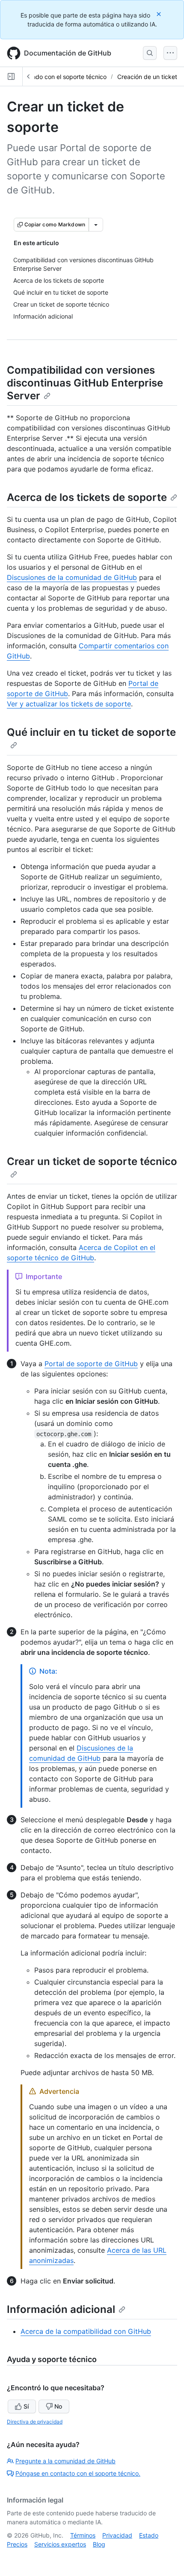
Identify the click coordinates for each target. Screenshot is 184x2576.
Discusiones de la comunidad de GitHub (72, 577)
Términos (83, 2535)
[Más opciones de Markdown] (96, 225)
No (58, 2406)
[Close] (160, 14)
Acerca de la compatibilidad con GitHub (86, 2331)
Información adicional (61, 2309)
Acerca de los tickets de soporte (87, 497)
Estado (149, 2535)
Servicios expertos (60, 2544)
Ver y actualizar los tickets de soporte (69, 704)
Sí (26, 2406)
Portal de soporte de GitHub (91, 1364)
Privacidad (117, 2535)
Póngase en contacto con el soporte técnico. (78, 2473)
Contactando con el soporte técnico (56, 77)
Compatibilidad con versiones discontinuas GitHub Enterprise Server (85, 383)
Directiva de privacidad (35, 2422)
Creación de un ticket (147, 77)
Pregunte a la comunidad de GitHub (65, 2461)
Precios (17, 2544)
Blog (99, 2544)
